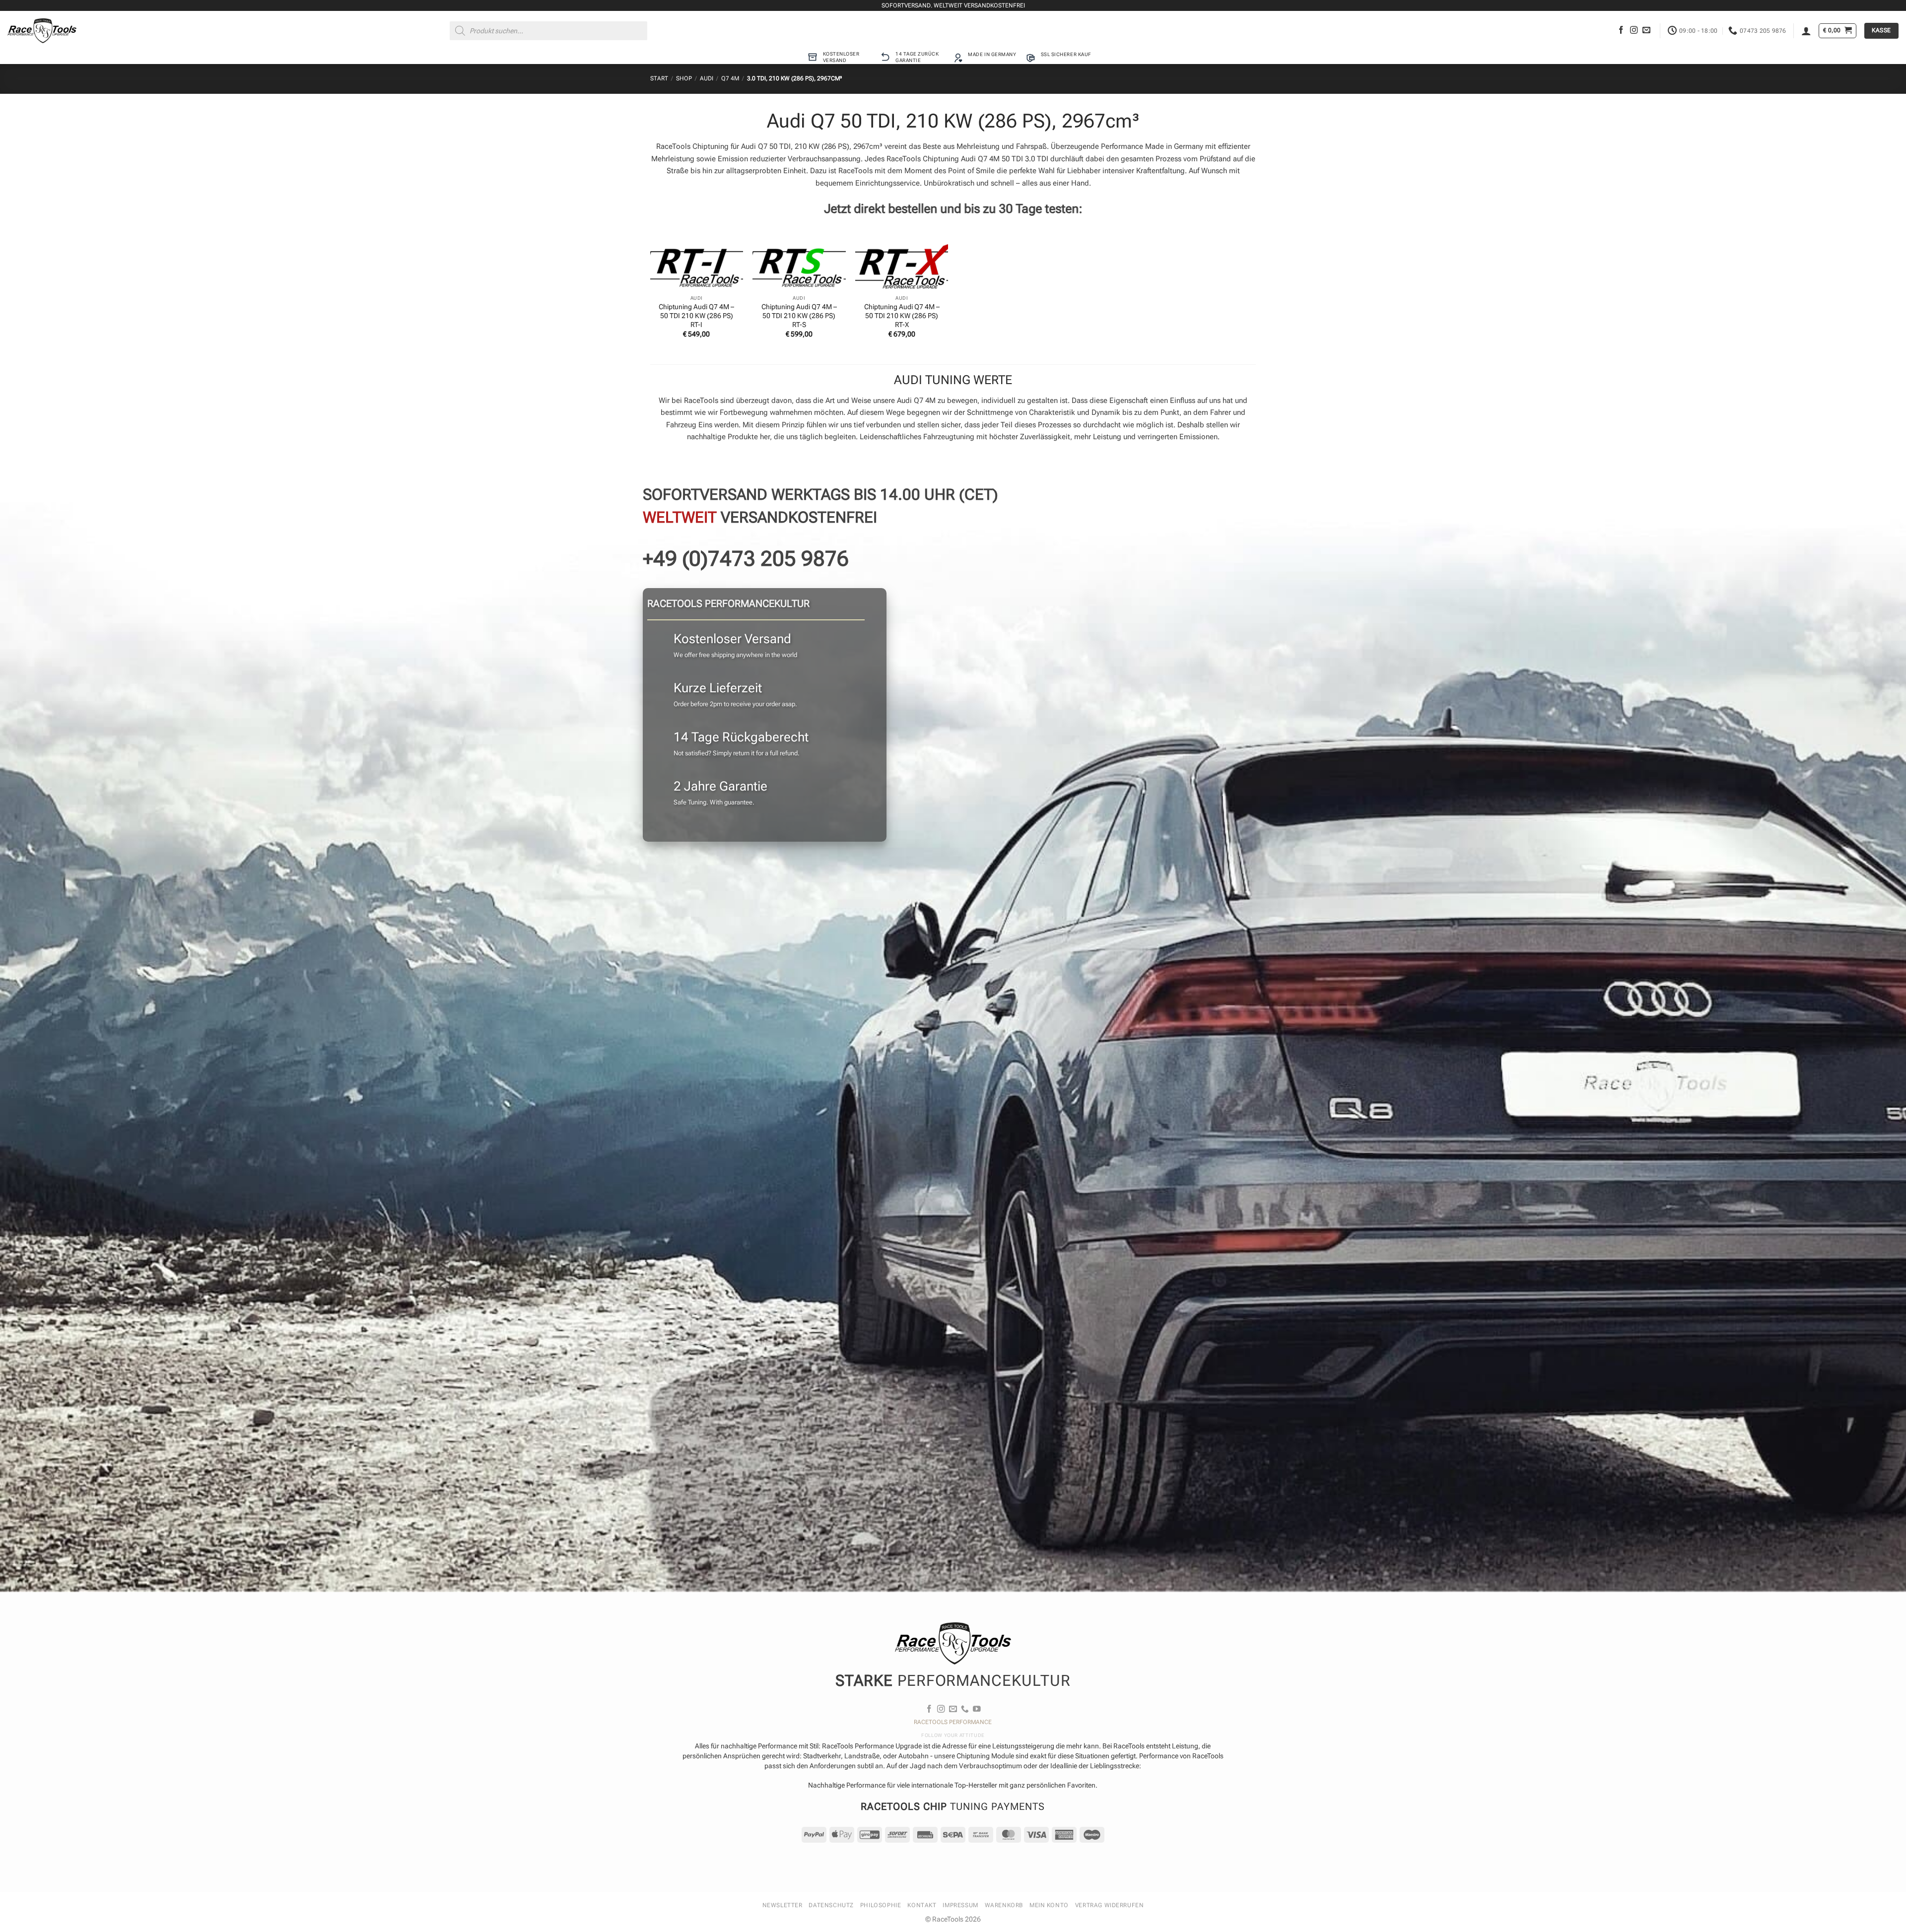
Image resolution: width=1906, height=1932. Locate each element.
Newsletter (783, 1905)
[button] (1806, 31)
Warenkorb (1004, 1905)
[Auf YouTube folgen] (977, 1709)
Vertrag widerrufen (1110, 1905)
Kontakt (922, 1905)
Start (659, 78)
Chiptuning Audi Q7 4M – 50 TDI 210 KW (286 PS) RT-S (799, 316)
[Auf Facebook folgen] (1621, 31)
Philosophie (881, 1905)
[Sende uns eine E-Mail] (1646, 31)
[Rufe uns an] (965, 1709)
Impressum (960, 1905)
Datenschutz (831, 1905)
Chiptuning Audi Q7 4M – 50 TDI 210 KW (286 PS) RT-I (696, 316)
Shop (684, 78)
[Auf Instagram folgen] (1634, 31)
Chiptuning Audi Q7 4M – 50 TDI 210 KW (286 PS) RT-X (902, 316)
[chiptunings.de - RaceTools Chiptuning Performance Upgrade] (42, 31)
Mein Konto (1049, 1905)
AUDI (707, 78)
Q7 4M (730, 78)
